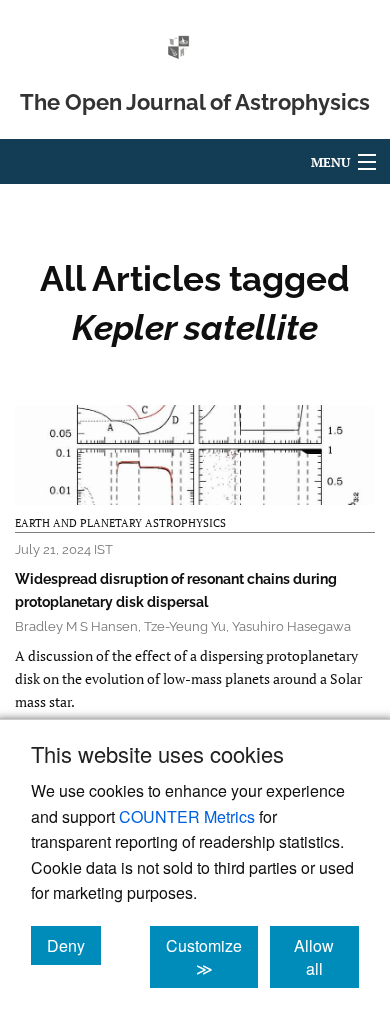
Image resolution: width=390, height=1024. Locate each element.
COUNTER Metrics (187, 816)
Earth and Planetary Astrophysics (120, 523)
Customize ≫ (212, 957)
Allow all (326, 957)
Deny (74, 945)
